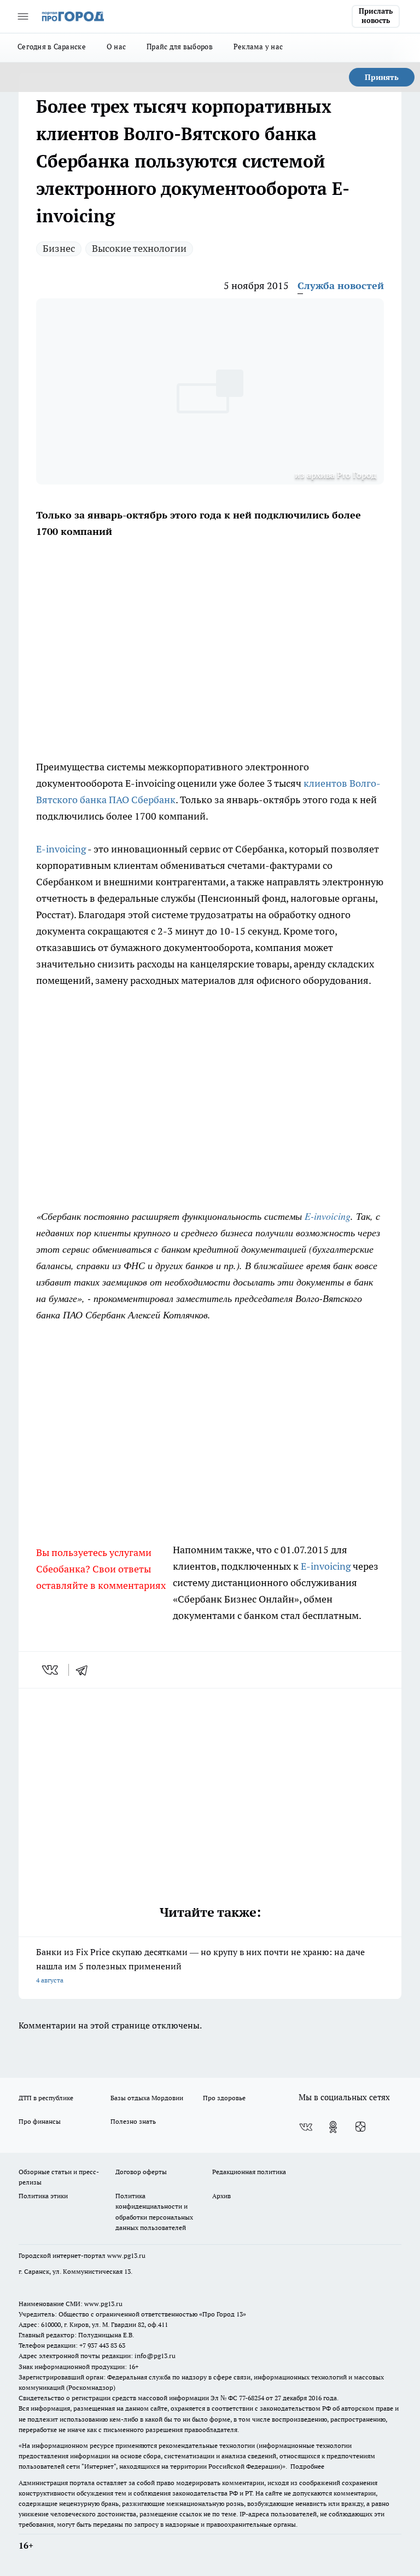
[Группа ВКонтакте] (306, 2127)
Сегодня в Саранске (52, 47)
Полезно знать (133, 2121)
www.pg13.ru (126, 2255)
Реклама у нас (258, 47)
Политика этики (43, 2196)
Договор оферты (141, 2172)
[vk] (51, 1670)
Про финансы (40, 2121)
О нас (116, 47)
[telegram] (85, 1670)
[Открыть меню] (23, 16)
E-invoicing (61, 849)
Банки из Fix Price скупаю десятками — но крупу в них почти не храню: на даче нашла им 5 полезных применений (200, 1965)
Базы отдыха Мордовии (147, 2098)
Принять (382, 77)
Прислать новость (376, 16)
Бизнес (59, 248)
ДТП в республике (46, 2098)
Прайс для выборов (180, 47)
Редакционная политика (249, 2172)
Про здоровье (224, 2098)
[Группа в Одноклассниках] (333, 2127)
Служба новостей (341, 286)
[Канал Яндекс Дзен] (360, 2127)
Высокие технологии (139, 248)
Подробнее (307, 2466)
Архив (221, 2196)
